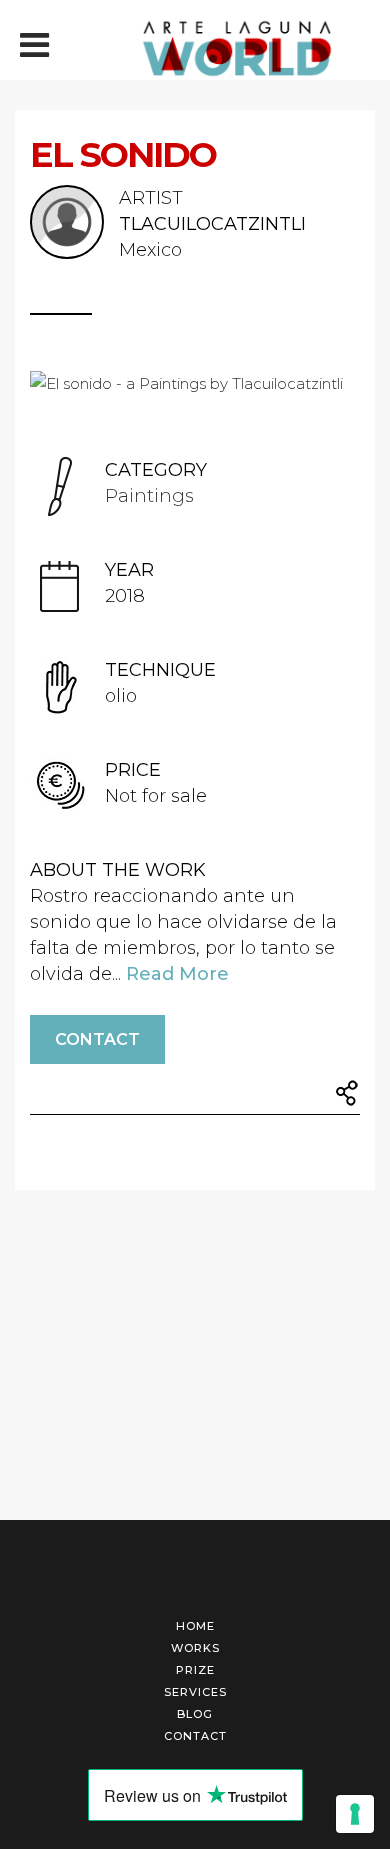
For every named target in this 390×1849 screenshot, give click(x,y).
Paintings (149, 496)
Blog (195, 1714)
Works (195, 1648)
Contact (97, 1039)
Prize (195, 1670)
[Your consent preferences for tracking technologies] (355, 1814)
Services (195, 1692)
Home (195, 1626)
